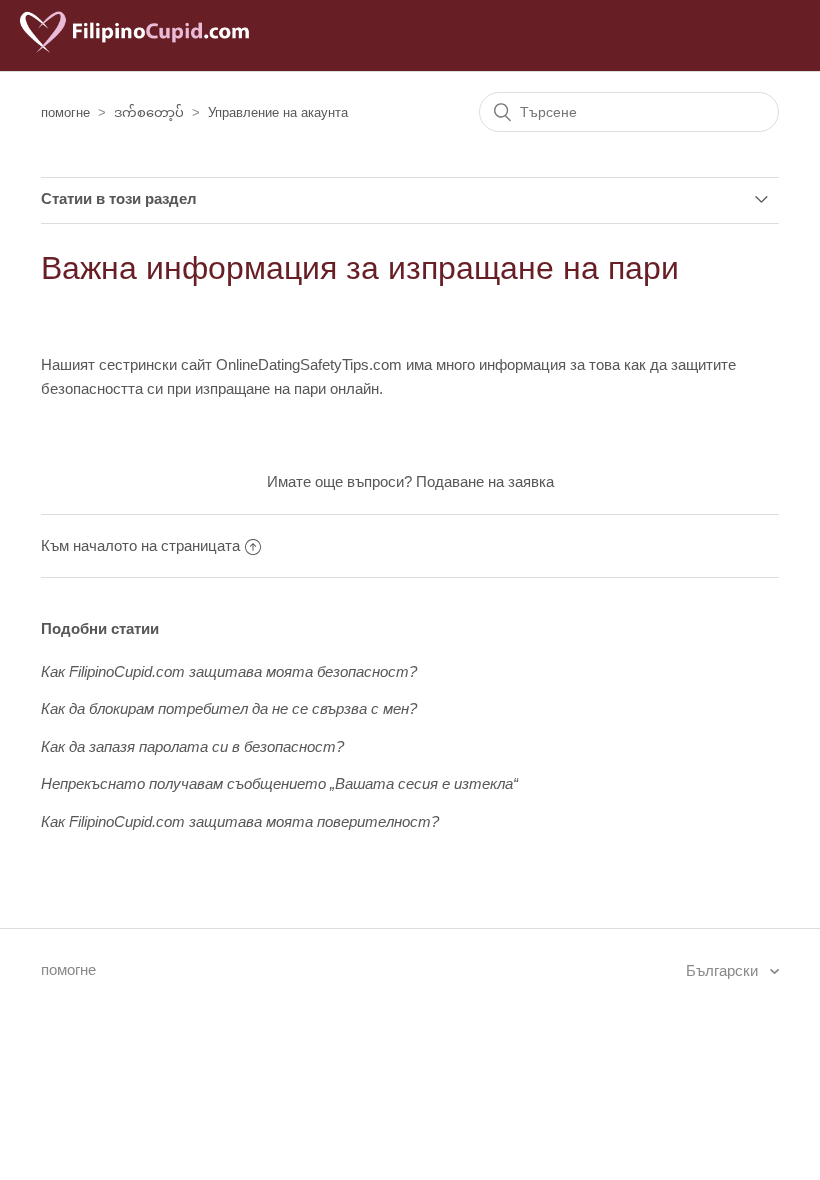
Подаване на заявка (485, 481)
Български (724, 970)
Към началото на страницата (140, 545)
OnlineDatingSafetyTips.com (309, 364)
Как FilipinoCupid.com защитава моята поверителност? (240, 821)
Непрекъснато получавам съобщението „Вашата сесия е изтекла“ (279, 783)
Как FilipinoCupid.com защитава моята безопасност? (229, 671)
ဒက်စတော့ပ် (149, 112)
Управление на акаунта (278, 112)
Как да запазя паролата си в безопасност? (192, 746)
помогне (65, 112)
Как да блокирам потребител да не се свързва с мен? (229, 708)
